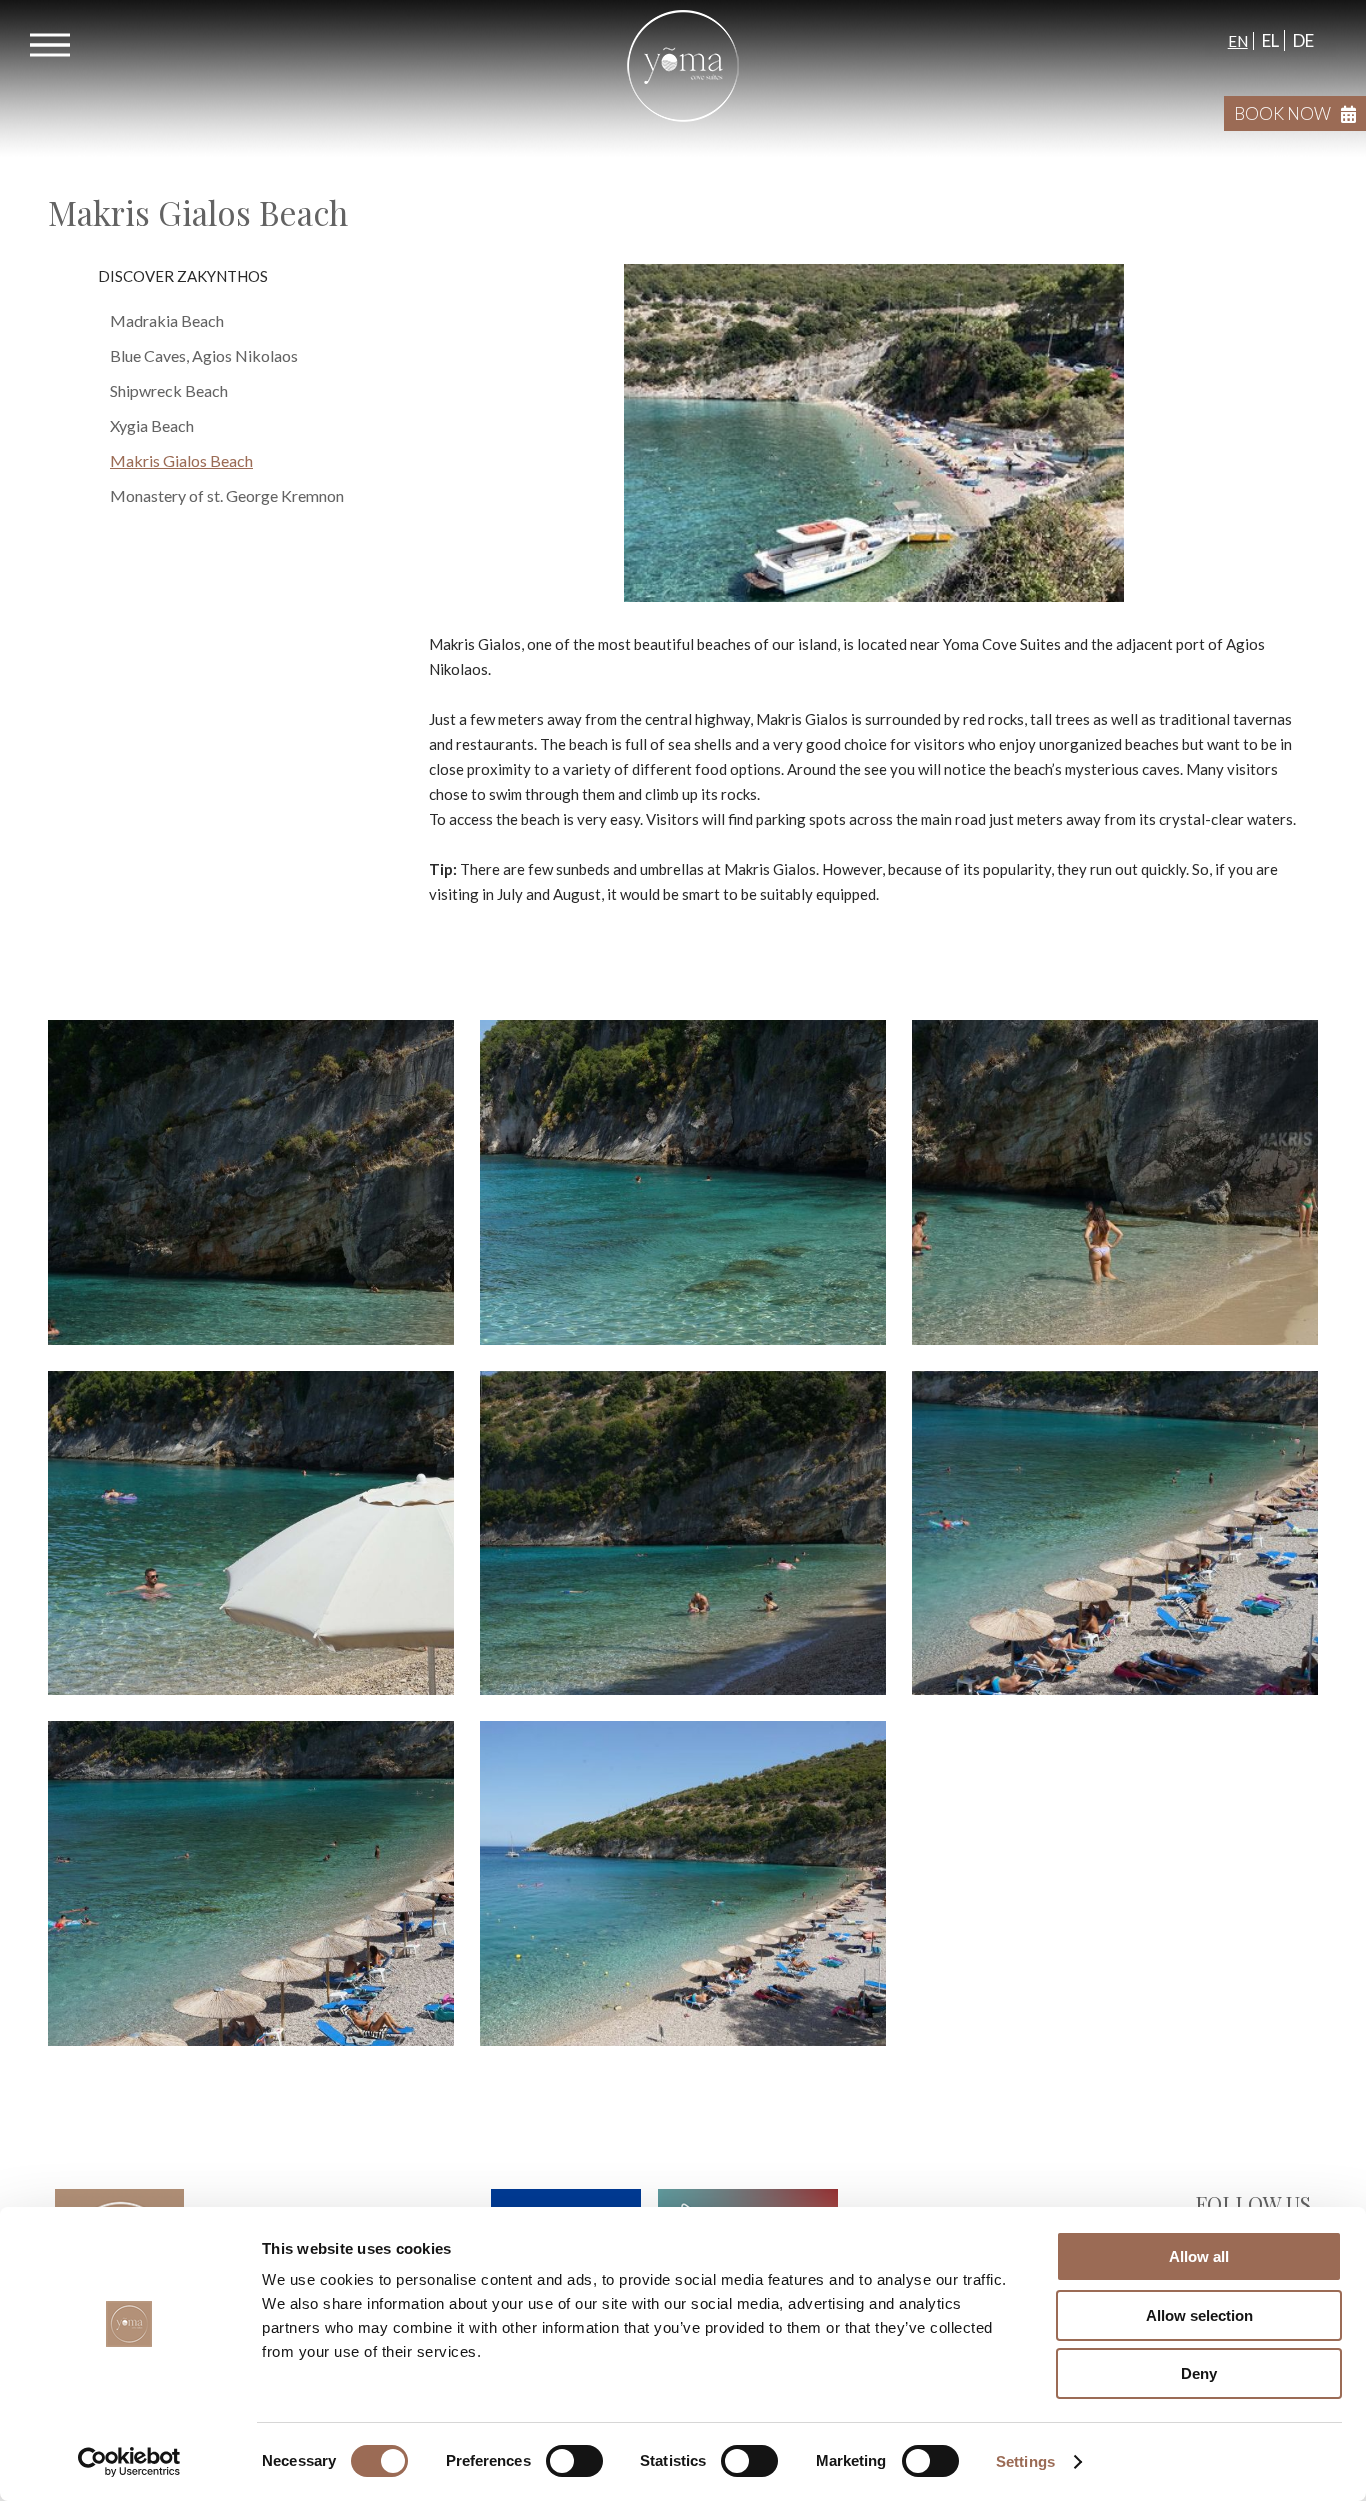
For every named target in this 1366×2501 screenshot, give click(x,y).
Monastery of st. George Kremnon (227, 495)
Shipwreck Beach (169, 390)
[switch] (574, 2461)
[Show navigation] (50, 45)
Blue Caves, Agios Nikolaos (204, 355)
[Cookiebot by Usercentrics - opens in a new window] (129, 2462)
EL (1269, 40)
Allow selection (1199, 2315)
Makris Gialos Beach (181, 460)
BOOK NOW (1282, 113)
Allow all (1199, 2256)
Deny (1199, 2373)
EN (1238, 41)
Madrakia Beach (167, 320)
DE (1302, 40)
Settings (1025, 2461)
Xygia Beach (152, 425)
